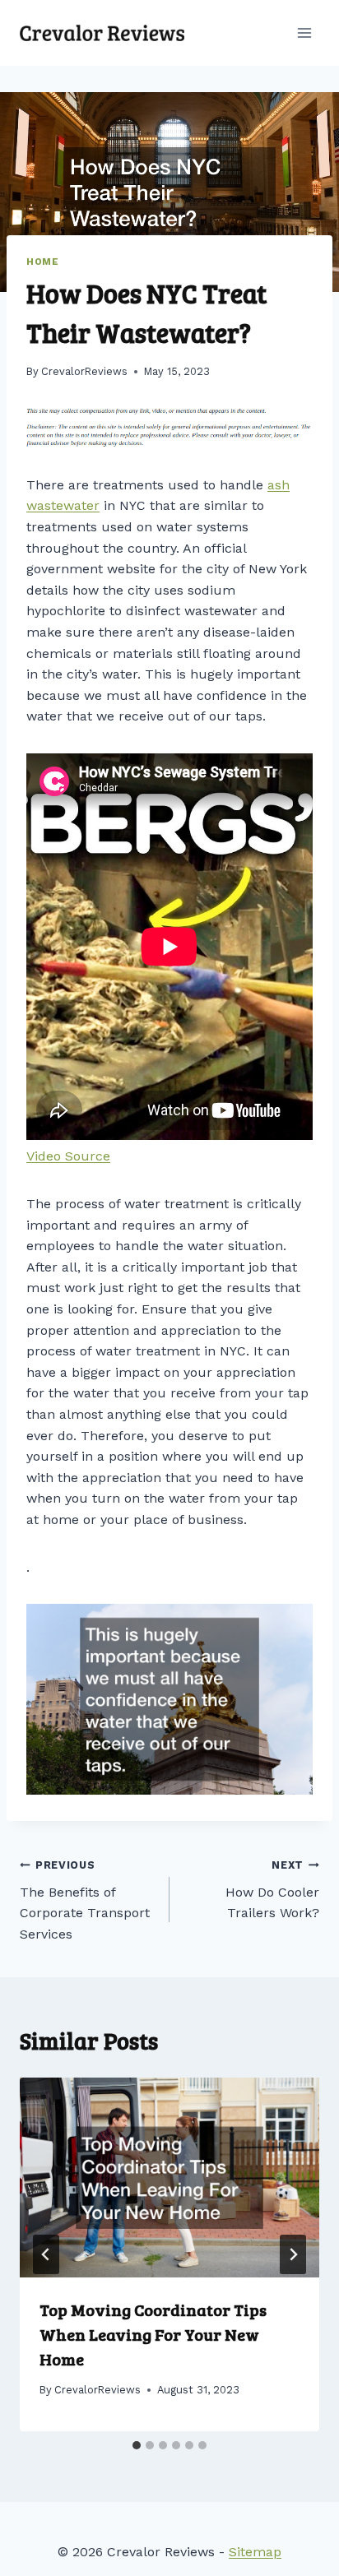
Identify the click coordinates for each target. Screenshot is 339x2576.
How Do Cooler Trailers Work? (272, 1890)
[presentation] (169, 2178)
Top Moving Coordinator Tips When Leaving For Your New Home (153, 2334)
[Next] (293, 2254)
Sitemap (255, 2552)
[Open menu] (304, 32)
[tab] (137, 2445)
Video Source (68, 1156)
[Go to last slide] (46, 2254)
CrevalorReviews (84, 371)
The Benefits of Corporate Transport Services (85, 1900)
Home (42, 262)
